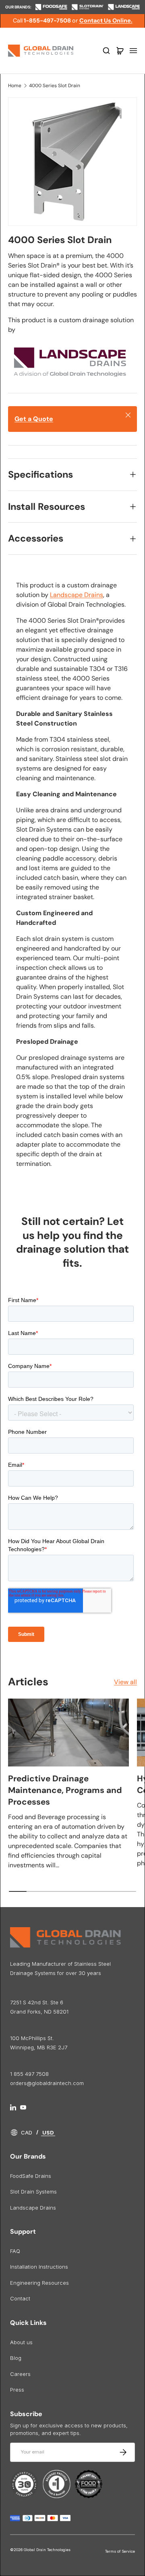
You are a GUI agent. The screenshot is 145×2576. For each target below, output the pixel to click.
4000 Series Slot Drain (55, 86)
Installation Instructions (39, 2267)
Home (15, 86)
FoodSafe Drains (31, 2176)
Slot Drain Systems (33, 2192)
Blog (16, 2358)
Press (17, 2390)
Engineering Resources (39, 2283)
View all (125, 1682)
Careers (20, 2374)
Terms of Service (120, 2551)
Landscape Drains (77, 595)
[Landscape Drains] (69, 346)
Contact (20, 2298)
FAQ (15, 2251)
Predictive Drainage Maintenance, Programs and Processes (65, 1790)
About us (21, 2342)
